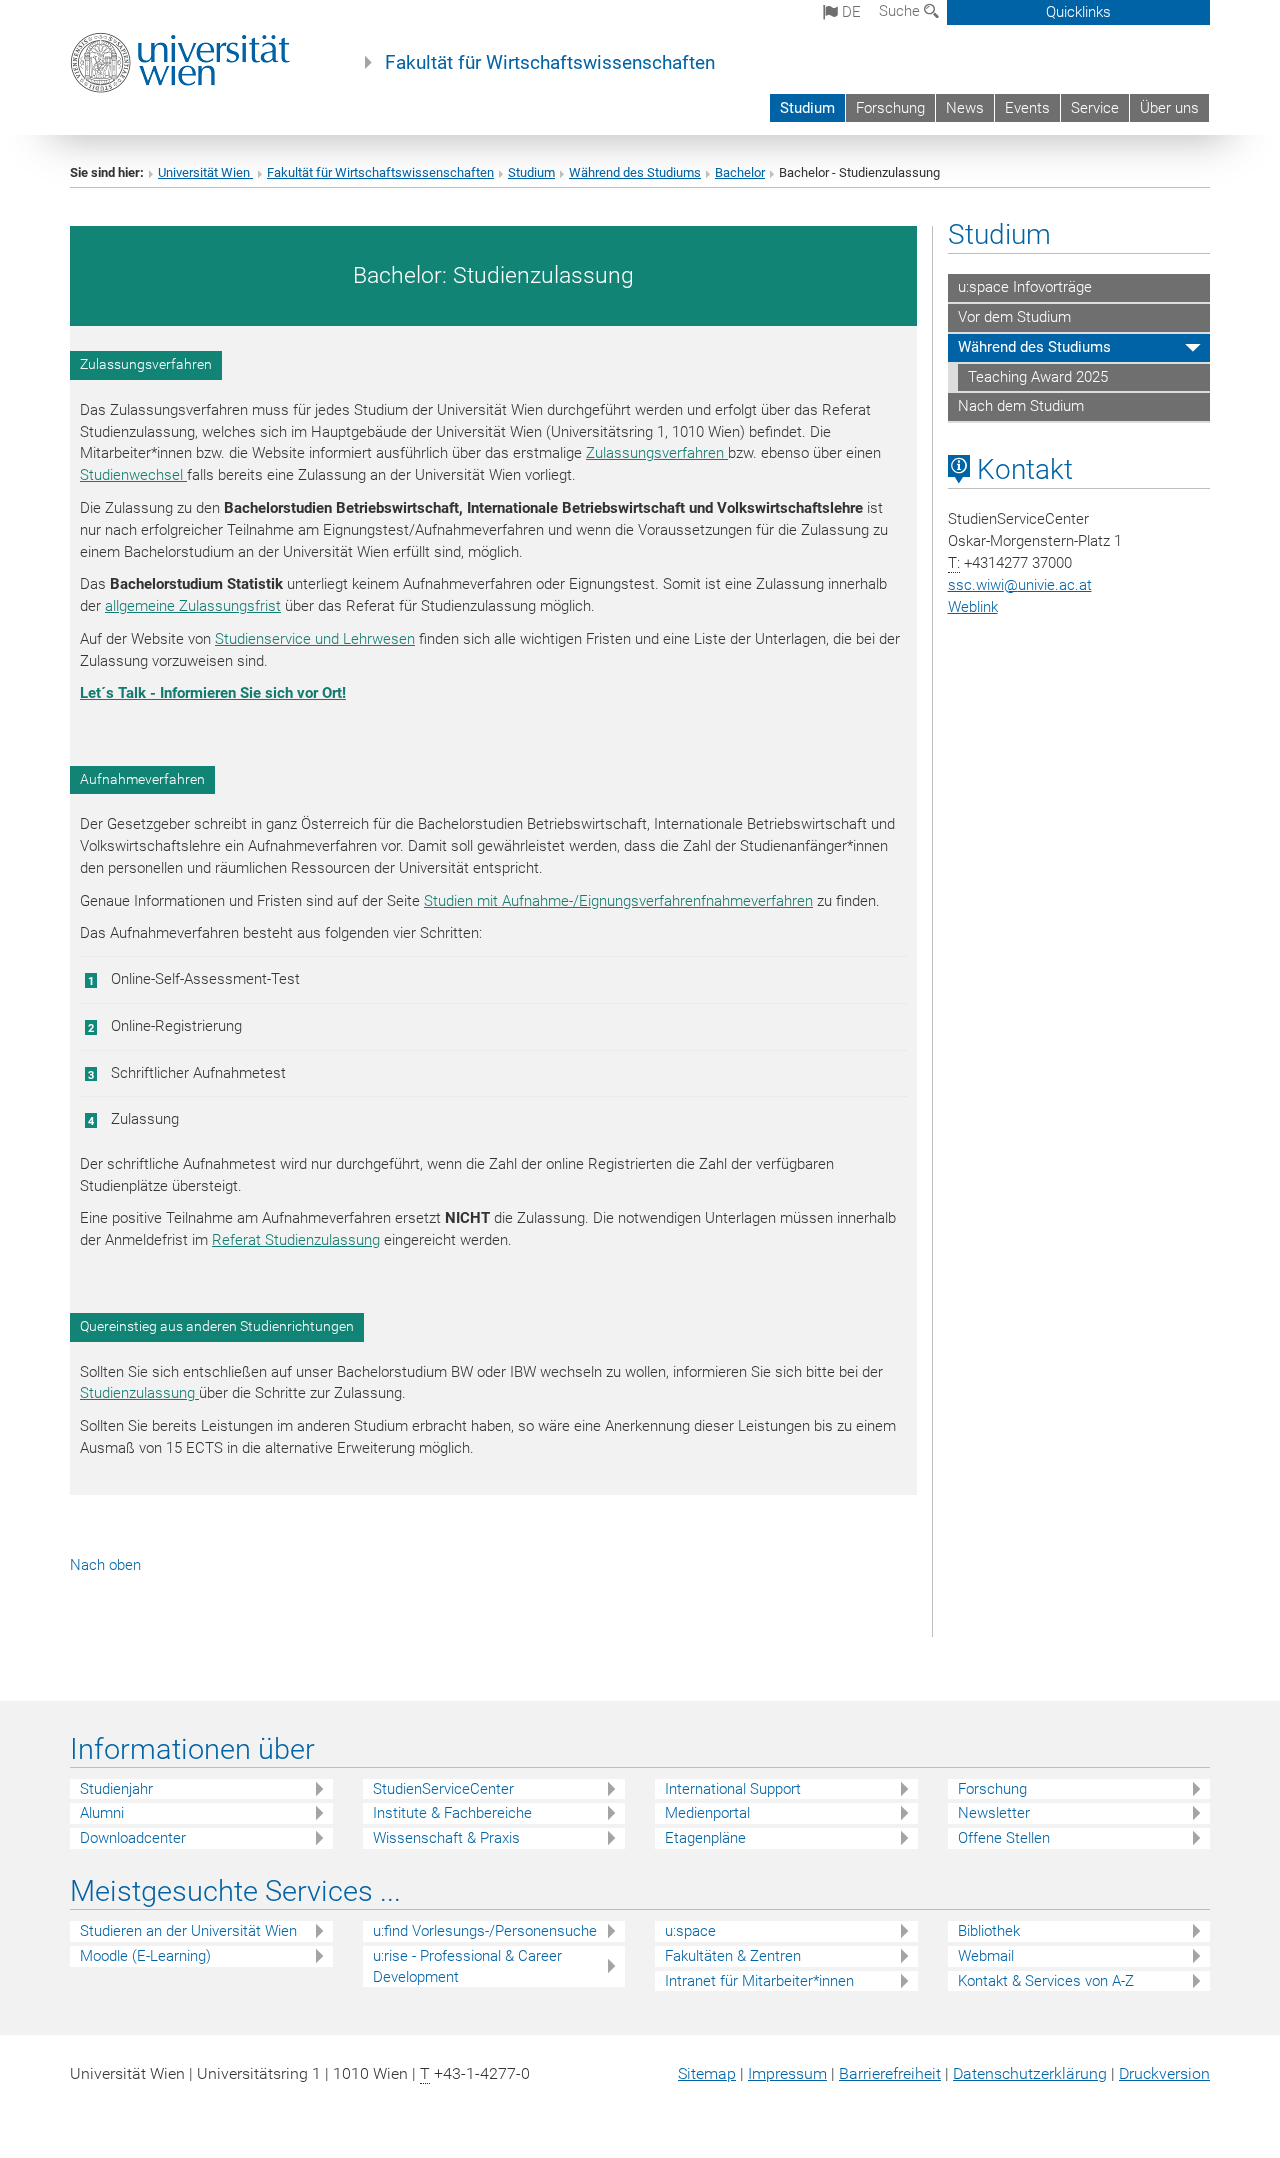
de (849, 12)
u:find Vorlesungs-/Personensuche (485, 1931)
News (965, 108)
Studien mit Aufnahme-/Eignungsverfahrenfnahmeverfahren (618, 901)
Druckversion (1164, 2073)
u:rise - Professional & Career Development (467, 1966)
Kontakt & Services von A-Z (1046, 1981)
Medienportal (707, 1813)
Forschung (890, 108)
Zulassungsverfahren (657, 453)
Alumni (102, 1813)
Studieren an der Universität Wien (188, 1931)
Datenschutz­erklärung (1030, 2073)
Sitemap (707, 2073)
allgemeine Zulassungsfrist (193, 606)
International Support (733, 1789)
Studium (807, 108)
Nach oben (105, 1565)
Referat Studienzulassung (296, 1240)
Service (1095, 108)
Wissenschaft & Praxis (446, 1838)
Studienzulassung (139, 1393)
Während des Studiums (635, 172)
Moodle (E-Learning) (145, 1956)
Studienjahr (116, 1789)
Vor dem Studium (1014, 317)
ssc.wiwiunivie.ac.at (1020, 585)
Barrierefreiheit (890, 2073)
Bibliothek (989, 1931)
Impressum (787, 2073)
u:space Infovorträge (1025, 287)
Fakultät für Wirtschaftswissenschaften (550, 63)
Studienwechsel (133, 475)
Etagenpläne (705, 1838)
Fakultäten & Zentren (733, 1956)
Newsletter (994, 1813)
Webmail (986, 1956)
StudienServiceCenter (443, 1789)
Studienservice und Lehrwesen (315, 639)
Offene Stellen (1004, 1838)
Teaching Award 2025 (1038, 377)
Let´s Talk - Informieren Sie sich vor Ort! (213, 693)
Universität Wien (205, 172)
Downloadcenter (133, 1838)
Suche (901, 11)
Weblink (973, 607)
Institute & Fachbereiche (452, 1813)
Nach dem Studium (1021, 406)
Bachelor (740, 172)
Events (1027, 108)
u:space (690, 1931)
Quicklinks (1078, 12)
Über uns (1169, 108)
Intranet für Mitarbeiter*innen (759, 1981)
